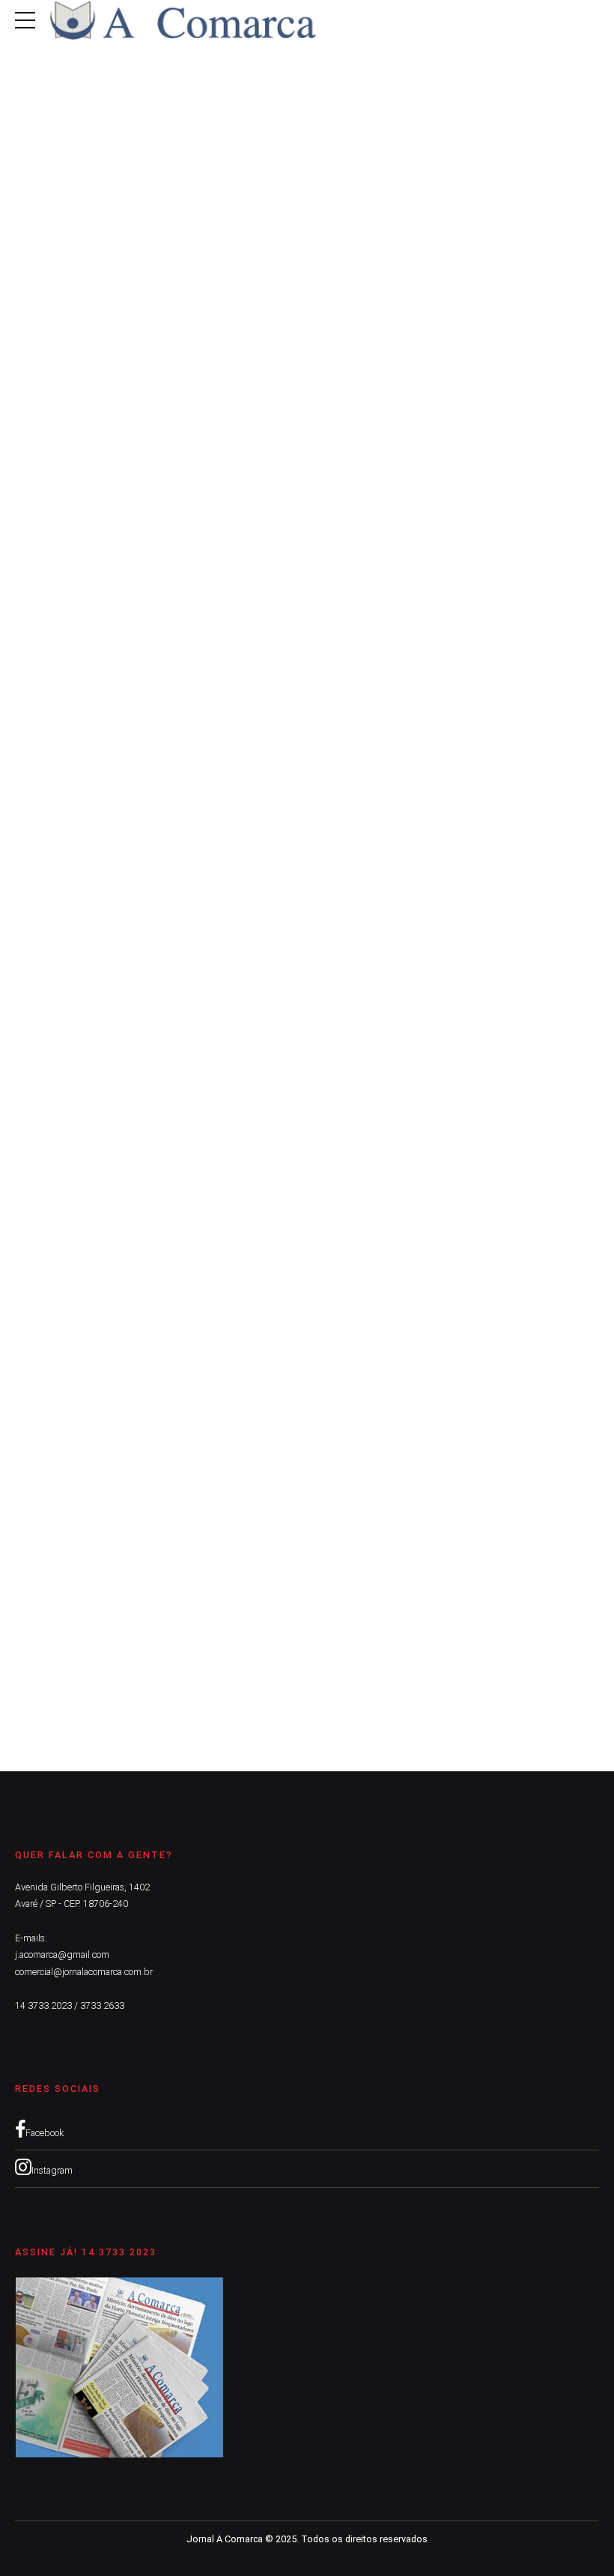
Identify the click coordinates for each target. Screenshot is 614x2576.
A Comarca (53, 564)
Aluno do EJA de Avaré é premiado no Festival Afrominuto (223, 526)
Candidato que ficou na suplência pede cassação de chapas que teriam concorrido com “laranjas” (298, 1606)
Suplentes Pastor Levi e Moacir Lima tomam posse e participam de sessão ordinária (305, 1010)
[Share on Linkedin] (83, 654)
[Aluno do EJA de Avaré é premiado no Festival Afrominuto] (307, 284)
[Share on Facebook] (27, 654)
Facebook (45, 2133)
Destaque (109, 503)
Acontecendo (49, 503)
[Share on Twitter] (55, 654)
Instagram (52, 2170)
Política (107, 986)
